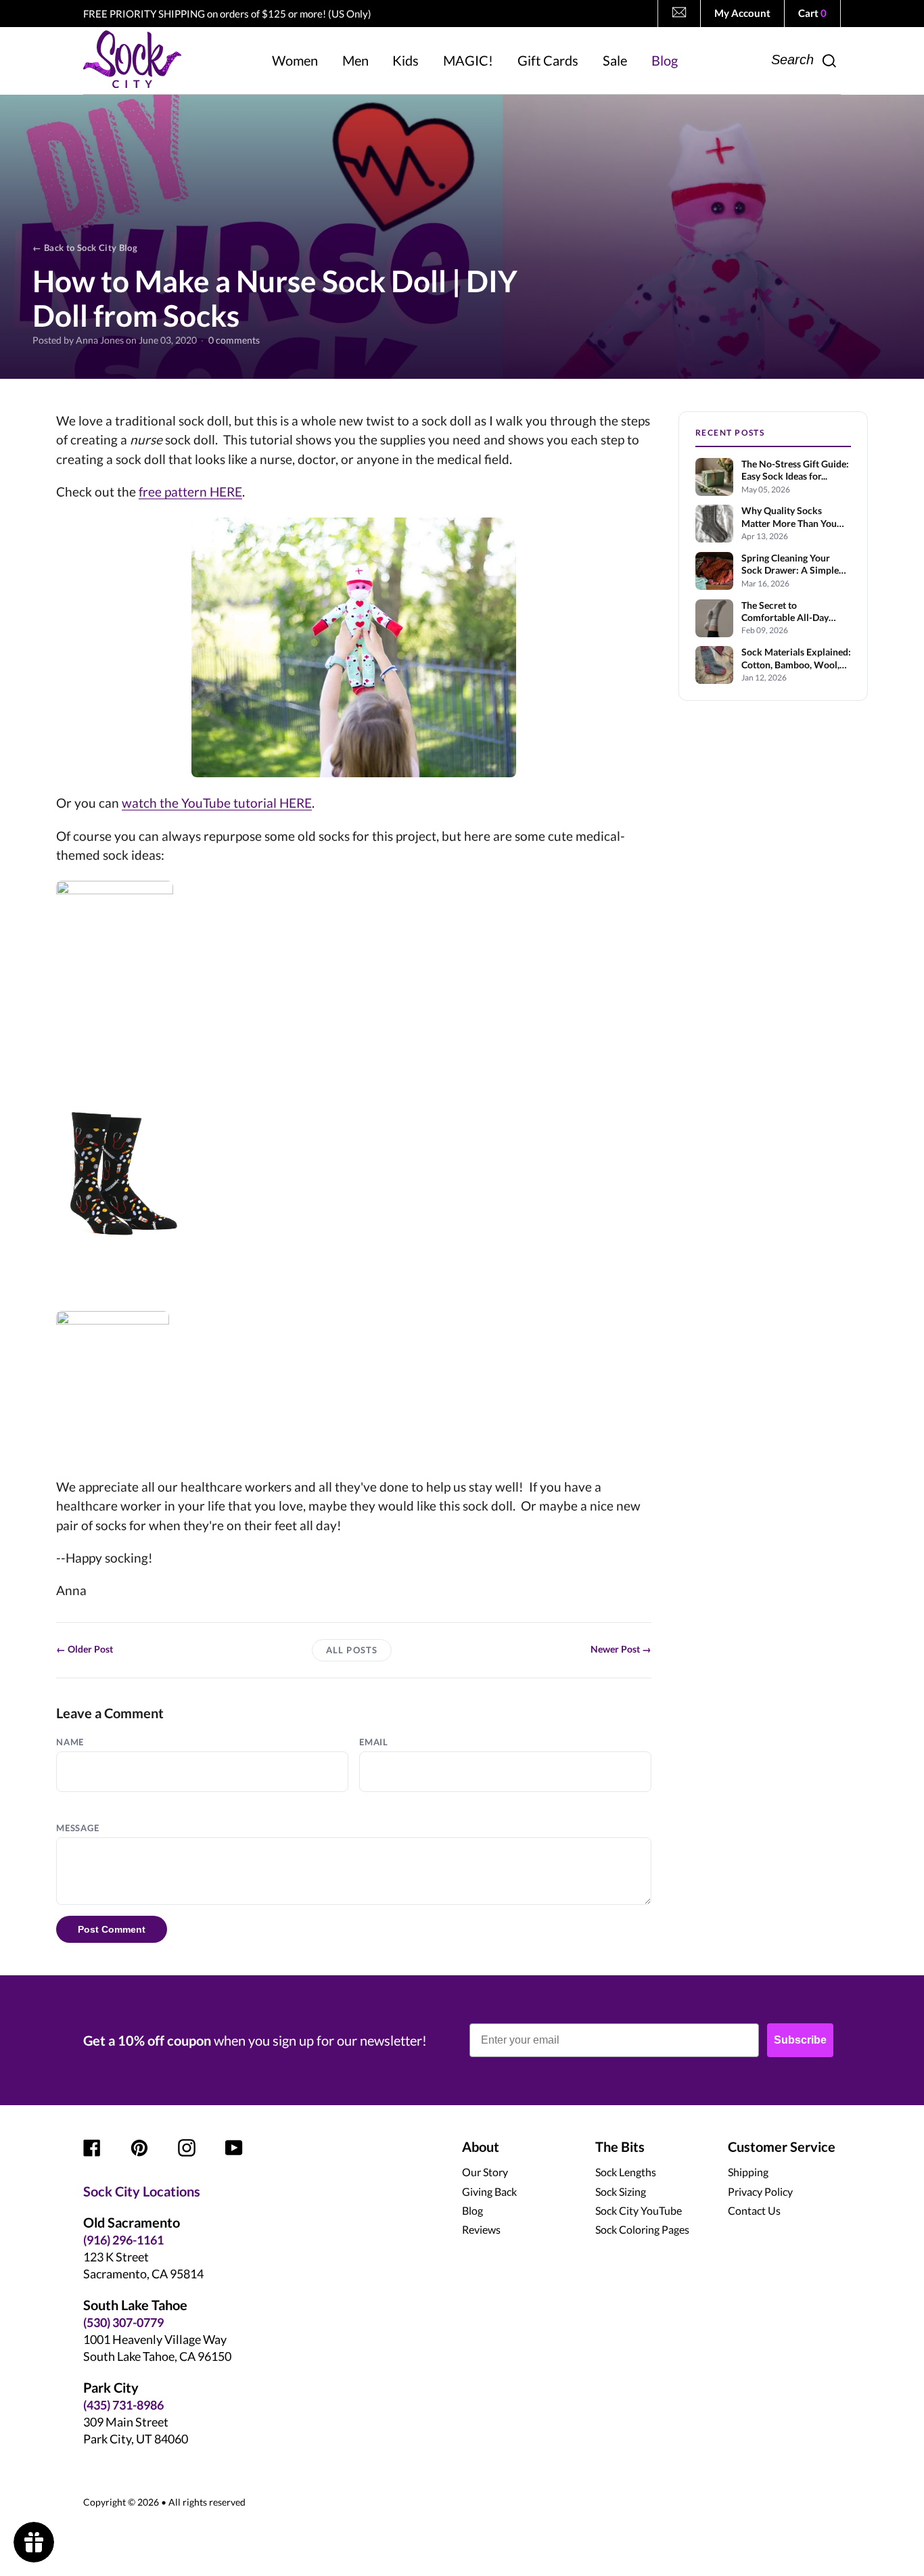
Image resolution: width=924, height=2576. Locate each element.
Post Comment (112, 1929)
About (481, 2146)
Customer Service (782, 2146)
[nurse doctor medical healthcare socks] (354, 1386)
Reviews (481, 2229)
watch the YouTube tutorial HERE (217, 803)
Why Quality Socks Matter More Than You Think (789, 517)
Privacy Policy (760, 2191)
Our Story (485, 2172)
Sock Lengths (626, 2172)
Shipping (748, 2172)
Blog (472, 2210)
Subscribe (800, 2040)
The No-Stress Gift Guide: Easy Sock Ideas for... (795, 470)
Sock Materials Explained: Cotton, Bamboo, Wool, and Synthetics (796, 659)
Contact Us (754, 2210)
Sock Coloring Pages (642, 2229)
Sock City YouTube (639, 2210)
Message (77, 1828)
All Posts (351, 1650)
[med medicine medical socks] (354, 1174)
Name (70, 1742)
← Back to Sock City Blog (85, 248)
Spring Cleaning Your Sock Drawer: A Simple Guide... (790, 565)
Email (374, 1742)
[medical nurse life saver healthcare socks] (354, 959)
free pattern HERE (190, 491)
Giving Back (489, 2191)
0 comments (234, 341)
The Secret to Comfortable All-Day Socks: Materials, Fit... (787, 612)
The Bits (620, 2146)
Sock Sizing (621, 2191)
